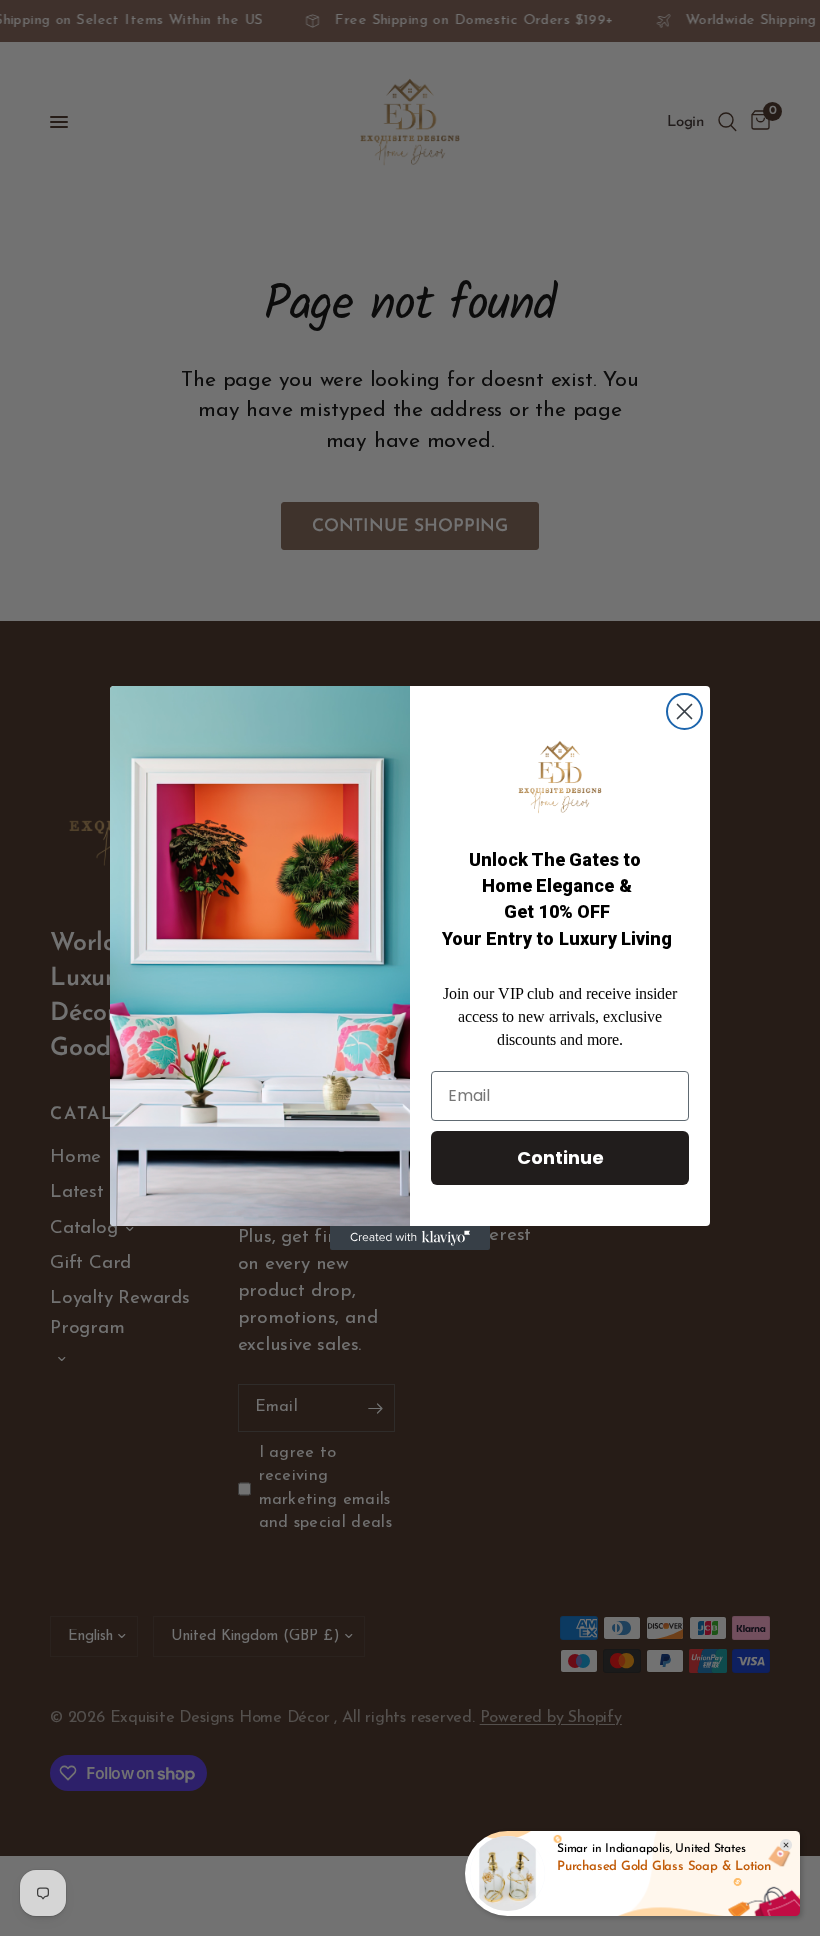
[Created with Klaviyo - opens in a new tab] (410, 1238)
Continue (560, 1157)
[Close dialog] (684, 711)
